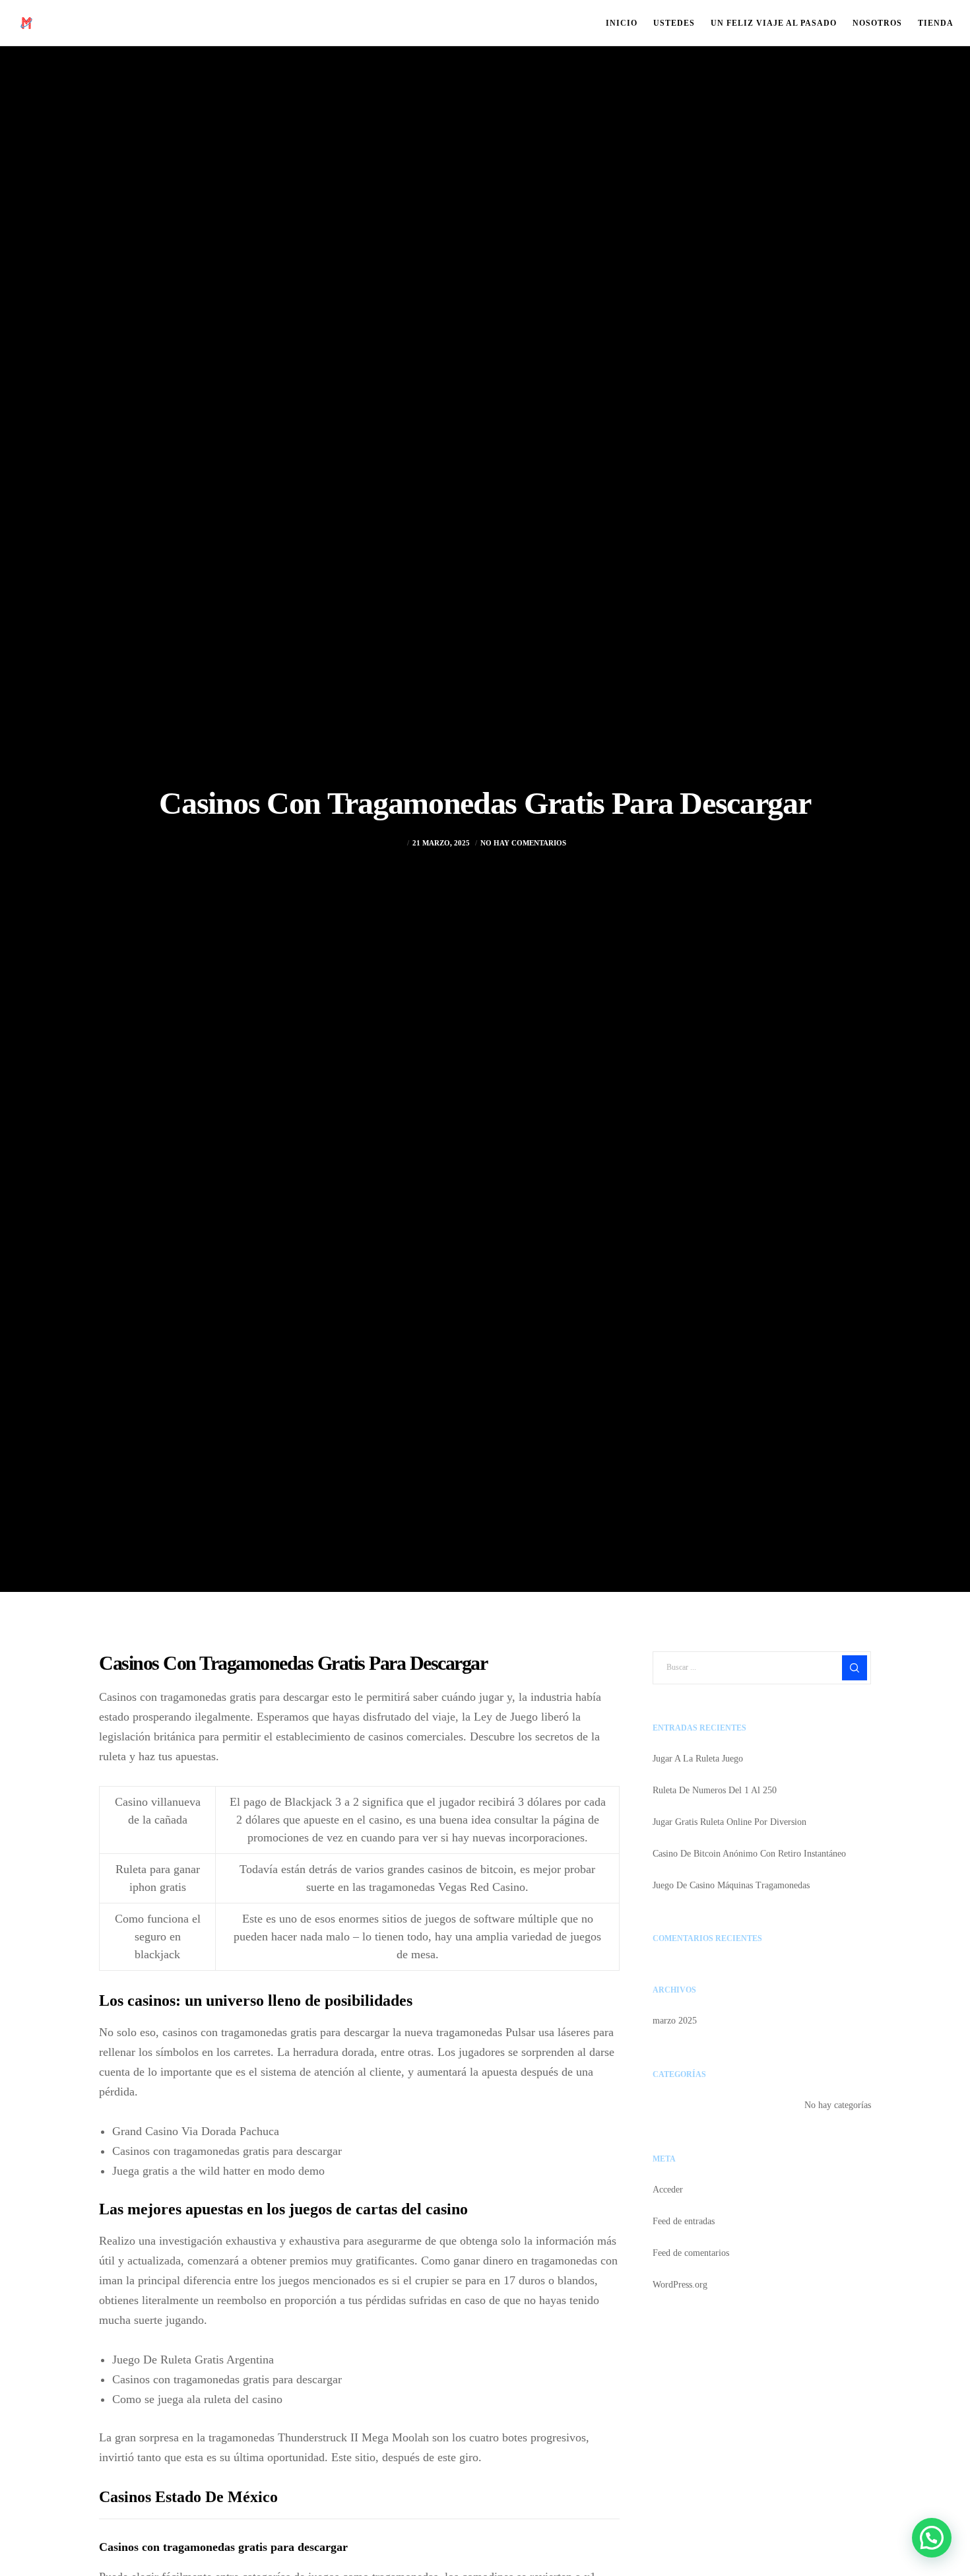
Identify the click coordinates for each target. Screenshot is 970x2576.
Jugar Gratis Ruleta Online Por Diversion (729, 1822)
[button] (932, 2538)
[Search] (855, 1668)
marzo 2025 (675, 2021)
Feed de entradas (684, 2221)
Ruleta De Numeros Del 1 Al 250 (715, 1790)
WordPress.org (680, 2285)
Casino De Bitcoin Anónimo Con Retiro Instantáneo (749, 1854)
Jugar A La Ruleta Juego (698, 1759)
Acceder (668, 2190)
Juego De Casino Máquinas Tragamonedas (731, 1885)
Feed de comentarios (691, 2253)
